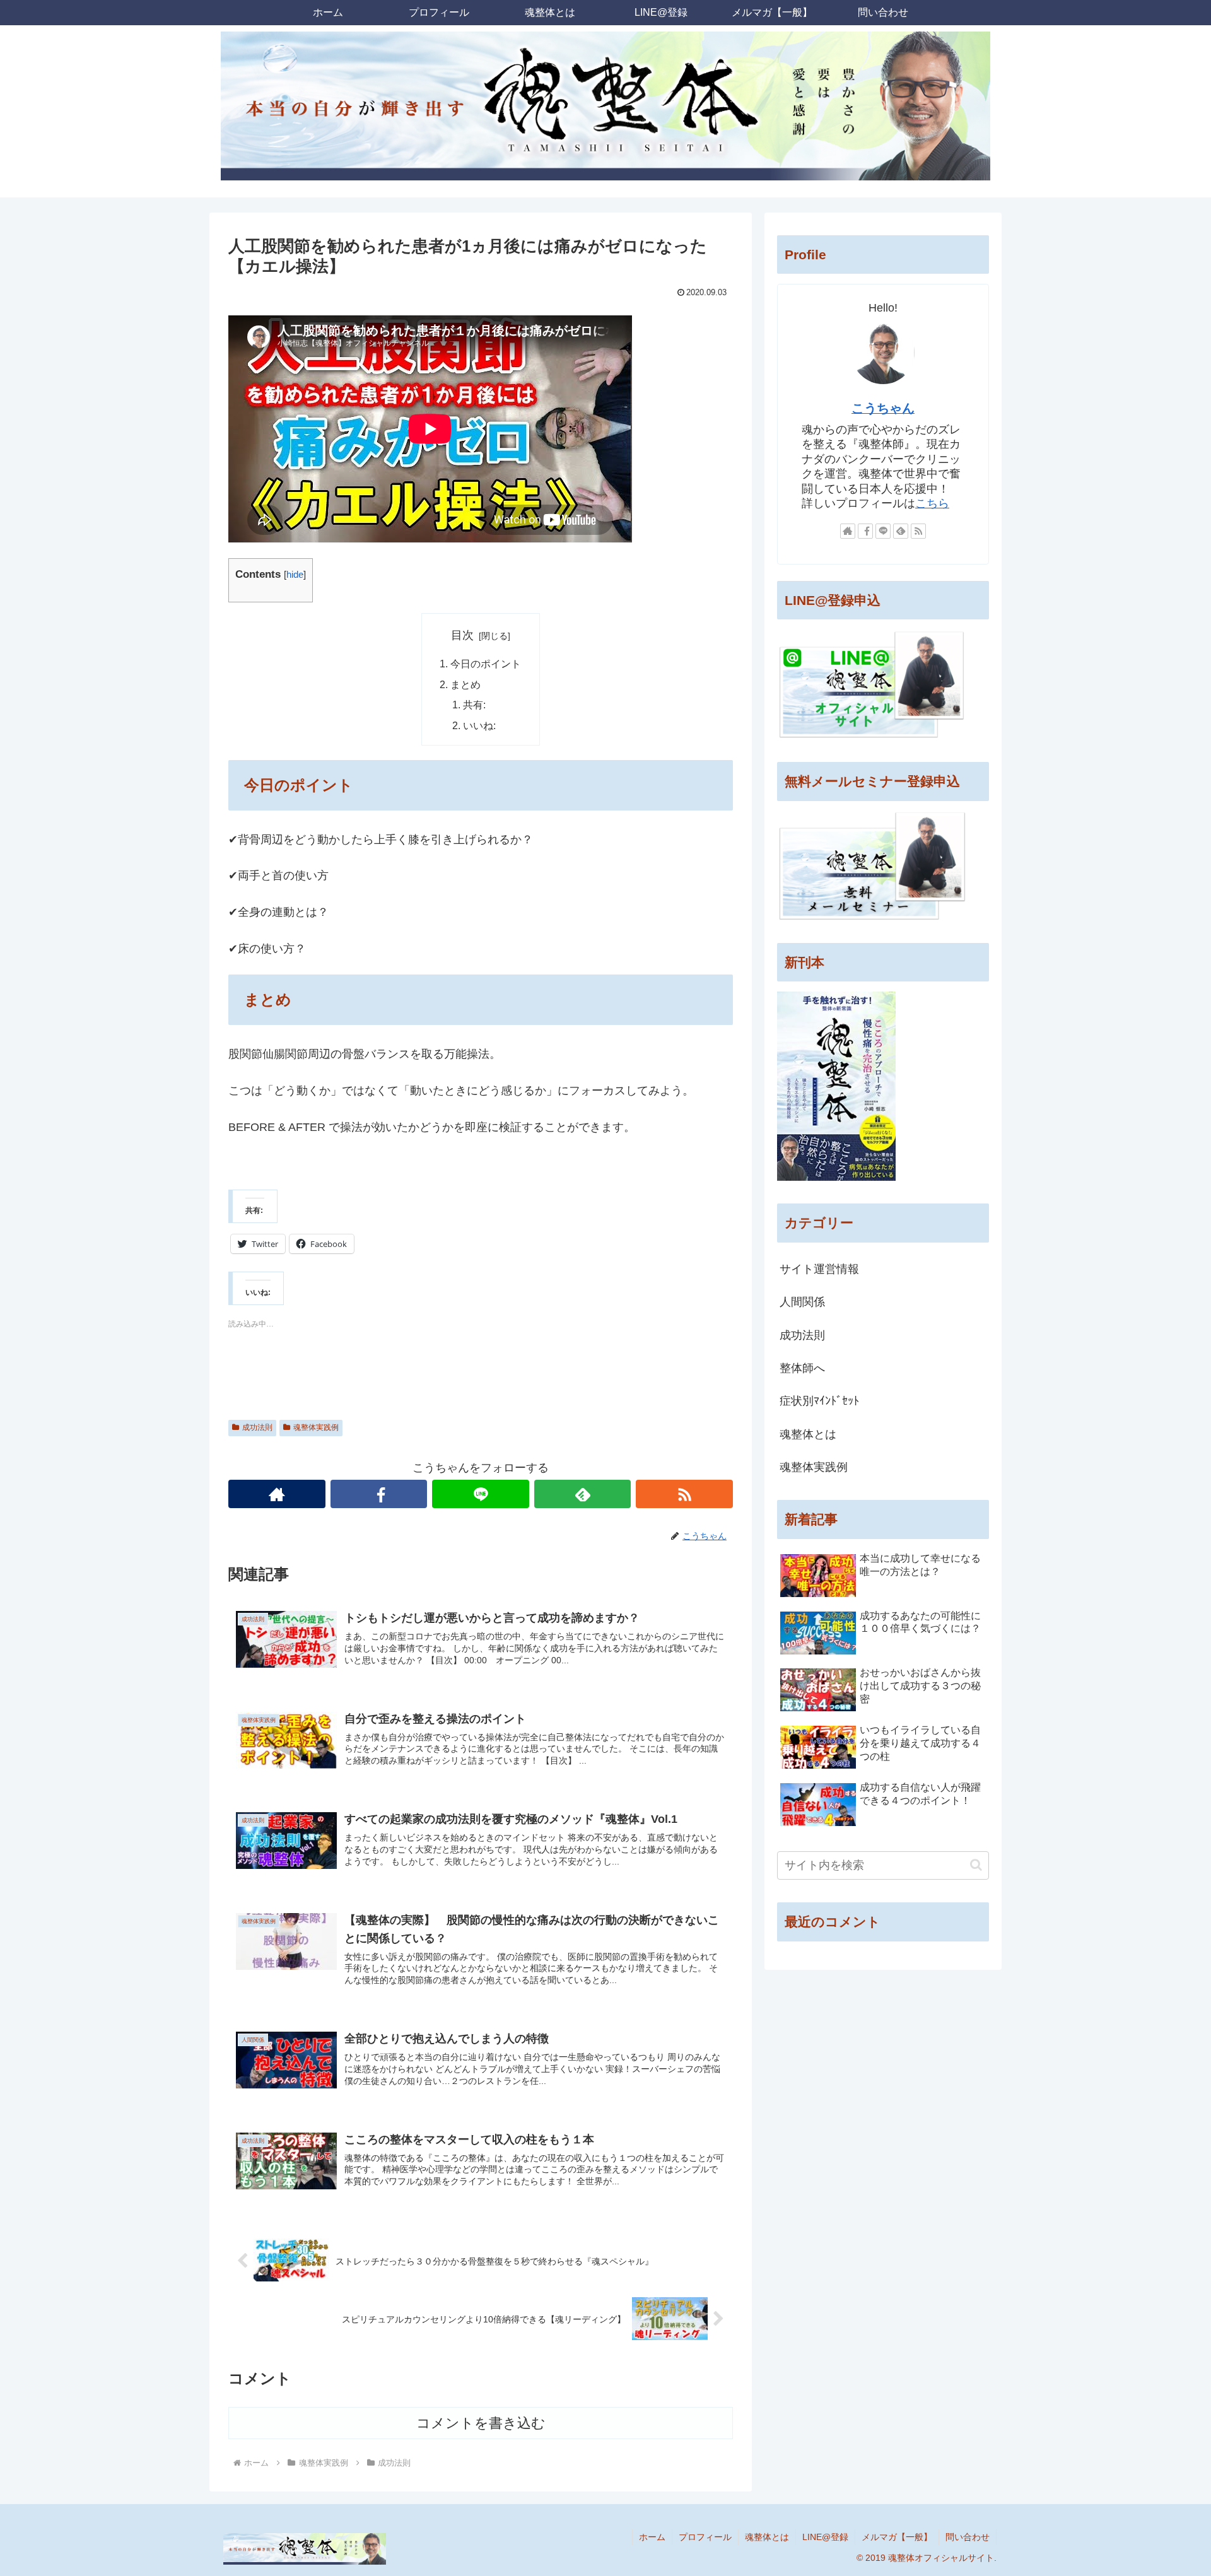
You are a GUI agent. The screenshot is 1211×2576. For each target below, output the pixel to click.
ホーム (652, 2537)
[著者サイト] (277, 1494)
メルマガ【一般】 (897, 2537)
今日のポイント (486, 664)
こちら (932, 503)
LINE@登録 (825, 2537)
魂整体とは (808, 1434)
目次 (462, 635)
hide (295, 574)
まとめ (465, 684)
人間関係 (802, 1302)
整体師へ (802, 1368)
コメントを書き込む (481, 2423)
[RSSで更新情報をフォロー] (684, 1494)
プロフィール (705, 2537)
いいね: (479, 725)
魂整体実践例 (316, 1427)
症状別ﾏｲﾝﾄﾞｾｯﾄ (819, 1401)
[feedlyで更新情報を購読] (583, 1494)
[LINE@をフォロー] (481, 1494)
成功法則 (257, 1427)
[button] (976, 1865)
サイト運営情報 (819, 1269)
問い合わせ (968, 2537)
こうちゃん (883, 408)
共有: (474, 705)
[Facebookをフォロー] (379, 1494)
